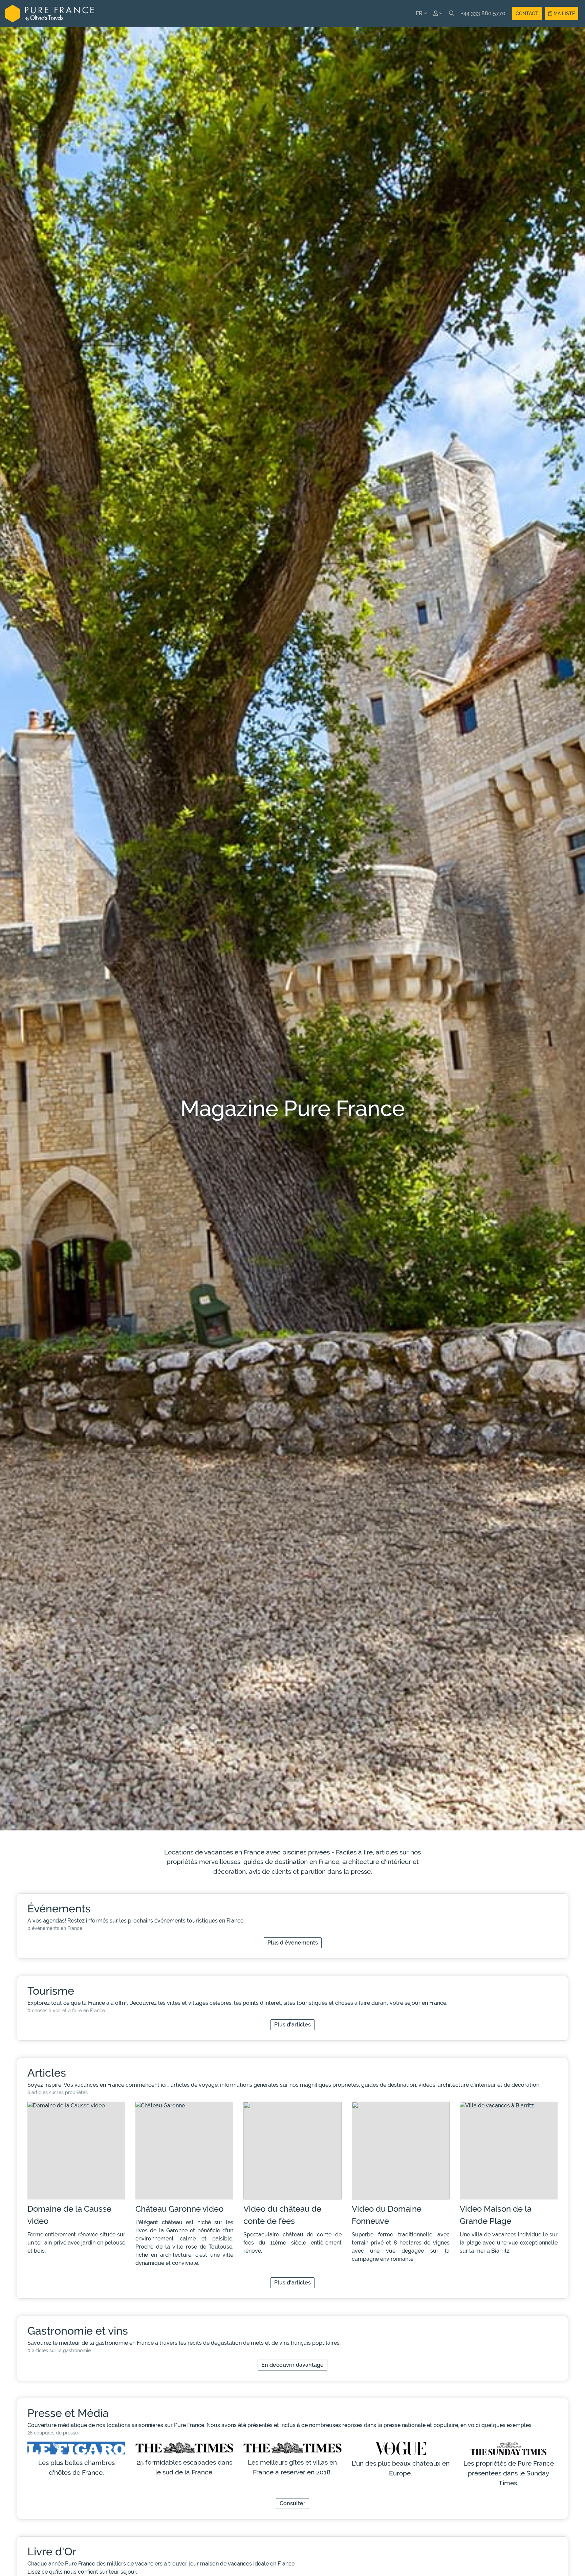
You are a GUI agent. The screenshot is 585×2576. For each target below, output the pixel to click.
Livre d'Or (52, 2551)
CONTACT (527, 14)
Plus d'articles (292, 2025)
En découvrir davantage (292, 2365)
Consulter (292, 2503)
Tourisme (51, 1991)
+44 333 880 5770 (483, 13)
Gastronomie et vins (78, 2331)
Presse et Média (68, 2413)
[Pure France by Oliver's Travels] (49, 14)
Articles (47, 2073)
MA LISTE (564, 14)
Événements (59, 1908)
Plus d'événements (293, 1943)
